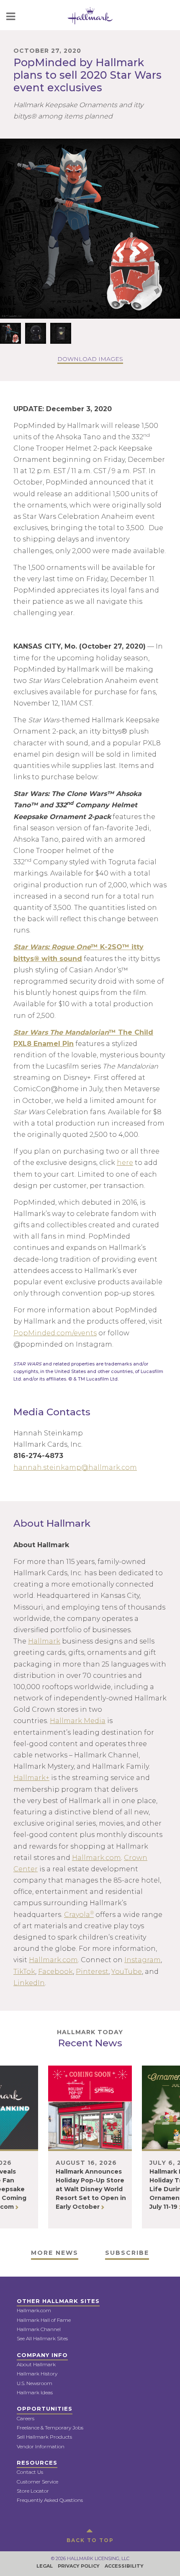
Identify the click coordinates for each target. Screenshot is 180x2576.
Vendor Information (41, 2446)
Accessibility (124, 2566)
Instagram (143, 1960)
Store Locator (33, 2491)
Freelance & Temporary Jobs (50, 2428)
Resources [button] (37, 2463)
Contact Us (30, 2472)
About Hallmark (36, 2364)
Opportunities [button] (45, 2409)
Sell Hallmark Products (44, 2437)
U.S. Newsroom (35, 2383)
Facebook (55, 1972)
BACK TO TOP (90, 2540)
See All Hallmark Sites (42, 2338)
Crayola (79, 1915)
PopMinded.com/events (55, 1333)
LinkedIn (29, 1983)
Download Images (90, 359)
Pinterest (92, 1972)
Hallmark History (37, 2374)
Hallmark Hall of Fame (44, 2320)
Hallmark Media (78, 1721)
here (125, 1163)
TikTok (24, 1972)
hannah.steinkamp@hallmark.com (75, 1467)
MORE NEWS (55, 2253)
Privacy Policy (79, 2566)
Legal (45, 2566)
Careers (26, 2418)
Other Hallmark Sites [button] (58, 2301)
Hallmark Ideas (35, 2392)
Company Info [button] (42, 2355)
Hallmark (44, 1641)
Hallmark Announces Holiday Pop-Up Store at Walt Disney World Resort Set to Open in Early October (91, 2189)
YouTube (127, 1972)
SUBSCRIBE (127, 2253)
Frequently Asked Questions (50, 2500)
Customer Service (37, 2482)
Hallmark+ (31, 1778)
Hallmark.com (96, 1858)
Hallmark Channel (39, 2329)
